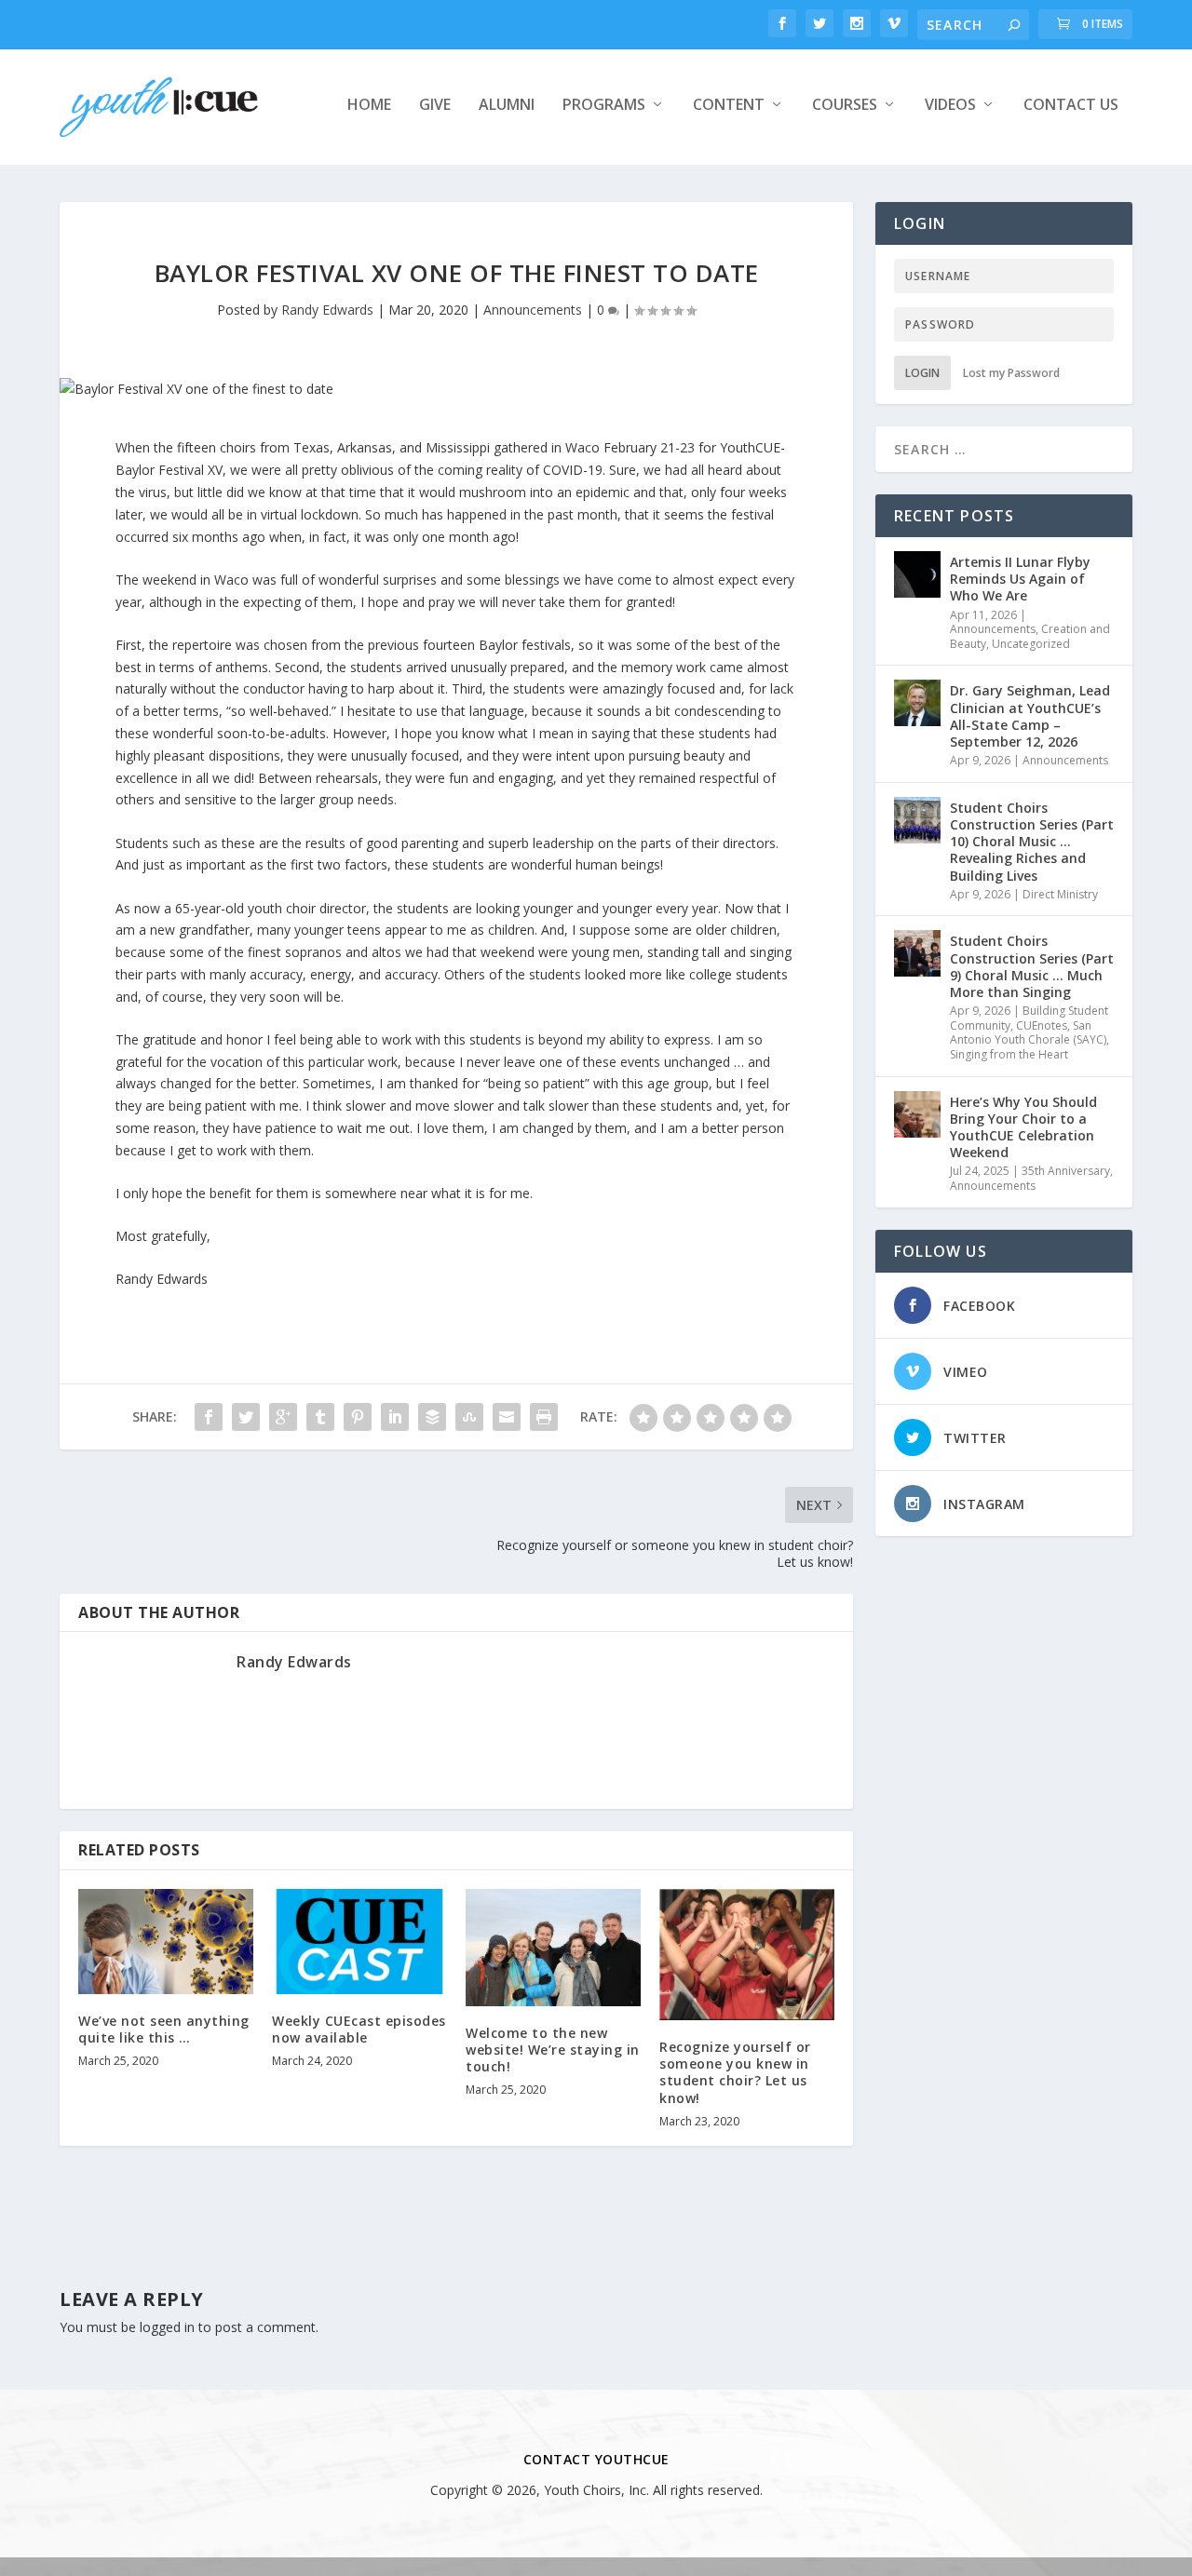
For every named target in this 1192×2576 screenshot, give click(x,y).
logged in (167, 2327)
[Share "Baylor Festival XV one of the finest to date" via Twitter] (246, 1417)
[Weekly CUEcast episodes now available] (359, 1942)
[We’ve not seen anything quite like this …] (166, 1942)
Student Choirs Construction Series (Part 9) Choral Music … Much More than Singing (1032, 966)
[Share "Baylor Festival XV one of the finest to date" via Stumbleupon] (469, 1417)
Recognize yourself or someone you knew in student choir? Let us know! (735, 2072)
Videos (950, 106)
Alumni (507, 106)
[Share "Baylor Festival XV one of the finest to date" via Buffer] (432, 1417)
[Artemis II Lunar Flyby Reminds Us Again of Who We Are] (917, 574)
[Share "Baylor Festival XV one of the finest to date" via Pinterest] (358, 1417)
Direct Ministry (1060, 894)
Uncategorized (1031, 644)
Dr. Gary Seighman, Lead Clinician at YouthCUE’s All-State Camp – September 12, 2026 (1030, 716)
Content (729, 106)
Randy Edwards (327, 310)
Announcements (533, 310)
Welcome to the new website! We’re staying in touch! (553, 2050)
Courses (845, 106)
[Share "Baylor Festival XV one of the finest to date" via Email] (507, 1417)
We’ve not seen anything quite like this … (164, 2029)
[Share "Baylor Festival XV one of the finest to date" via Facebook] (209, 1417)
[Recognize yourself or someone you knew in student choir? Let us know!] (747, 1955)
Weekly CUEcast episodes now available (359, 2029)
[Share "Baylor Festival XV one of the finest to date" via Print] (544, 1417)
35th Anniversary (1066, 1171)
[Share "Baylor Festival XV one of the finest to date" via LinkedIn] (395, 1417)
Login (922, 373)
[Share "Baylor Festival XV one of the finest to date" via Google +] (283, 1417)
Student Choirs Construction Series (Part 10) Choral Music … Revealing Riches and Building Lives (1032, 842)
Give (435, 106)
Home (369, 106)
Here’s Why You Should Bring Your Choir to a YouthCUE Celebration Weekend (1023, 1127)
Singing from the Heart (1009, 1054)
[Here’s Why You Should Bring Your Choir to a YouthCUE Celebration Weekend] (917, 1114)
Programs (604, 106)
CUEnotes (1042, 1025)
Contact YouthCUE (596, 2459)
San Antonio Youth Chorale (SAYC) (1028, 1033)
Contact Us (1071, 106)
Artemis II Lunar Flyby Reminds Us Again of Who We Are (1020, 579)
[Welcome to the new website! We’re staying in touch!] (553, 1947)
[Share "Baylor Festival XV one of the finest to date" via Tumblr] (320, 1417)
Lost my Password (1011, 373)
